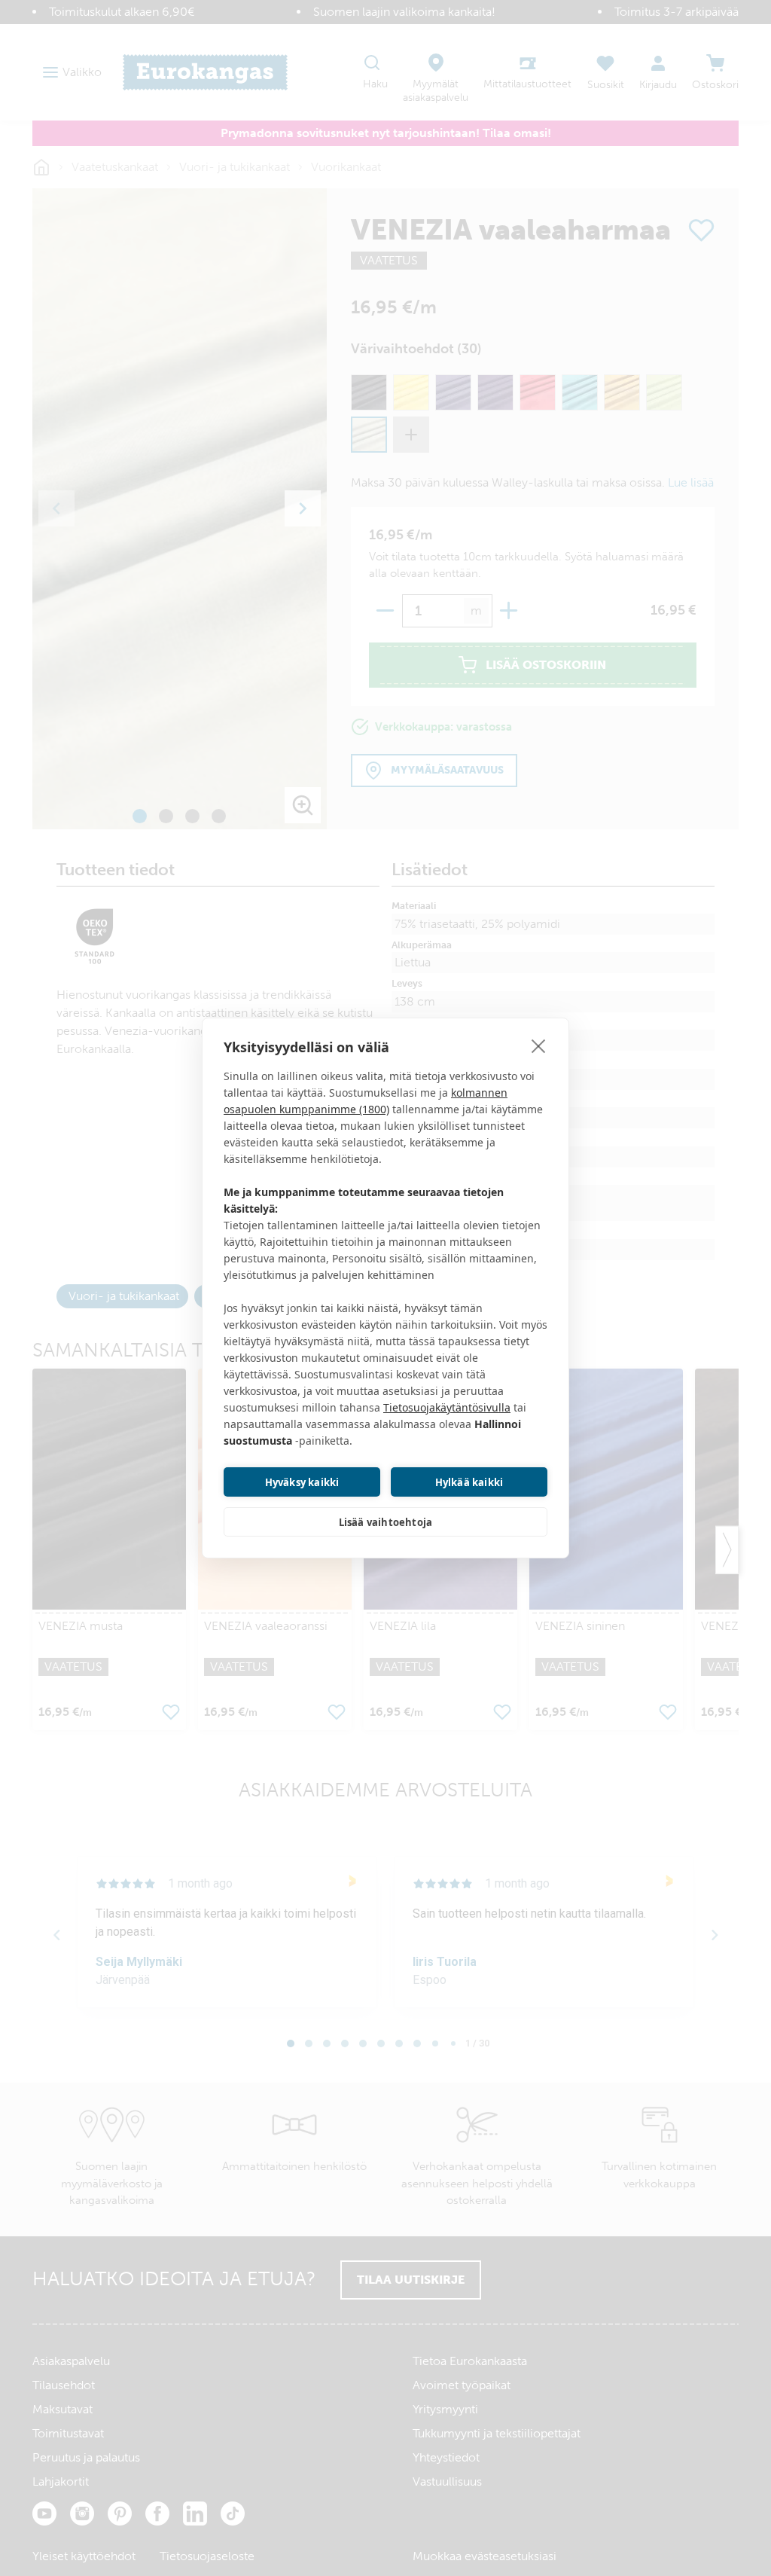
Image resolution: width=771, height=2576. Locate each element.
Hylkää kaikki (469, 1482)
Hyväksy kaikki (302, 1482)
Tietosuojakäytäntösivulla (447, 1407)
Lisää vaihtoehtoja (386, 1522)
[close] (539, 1045)
